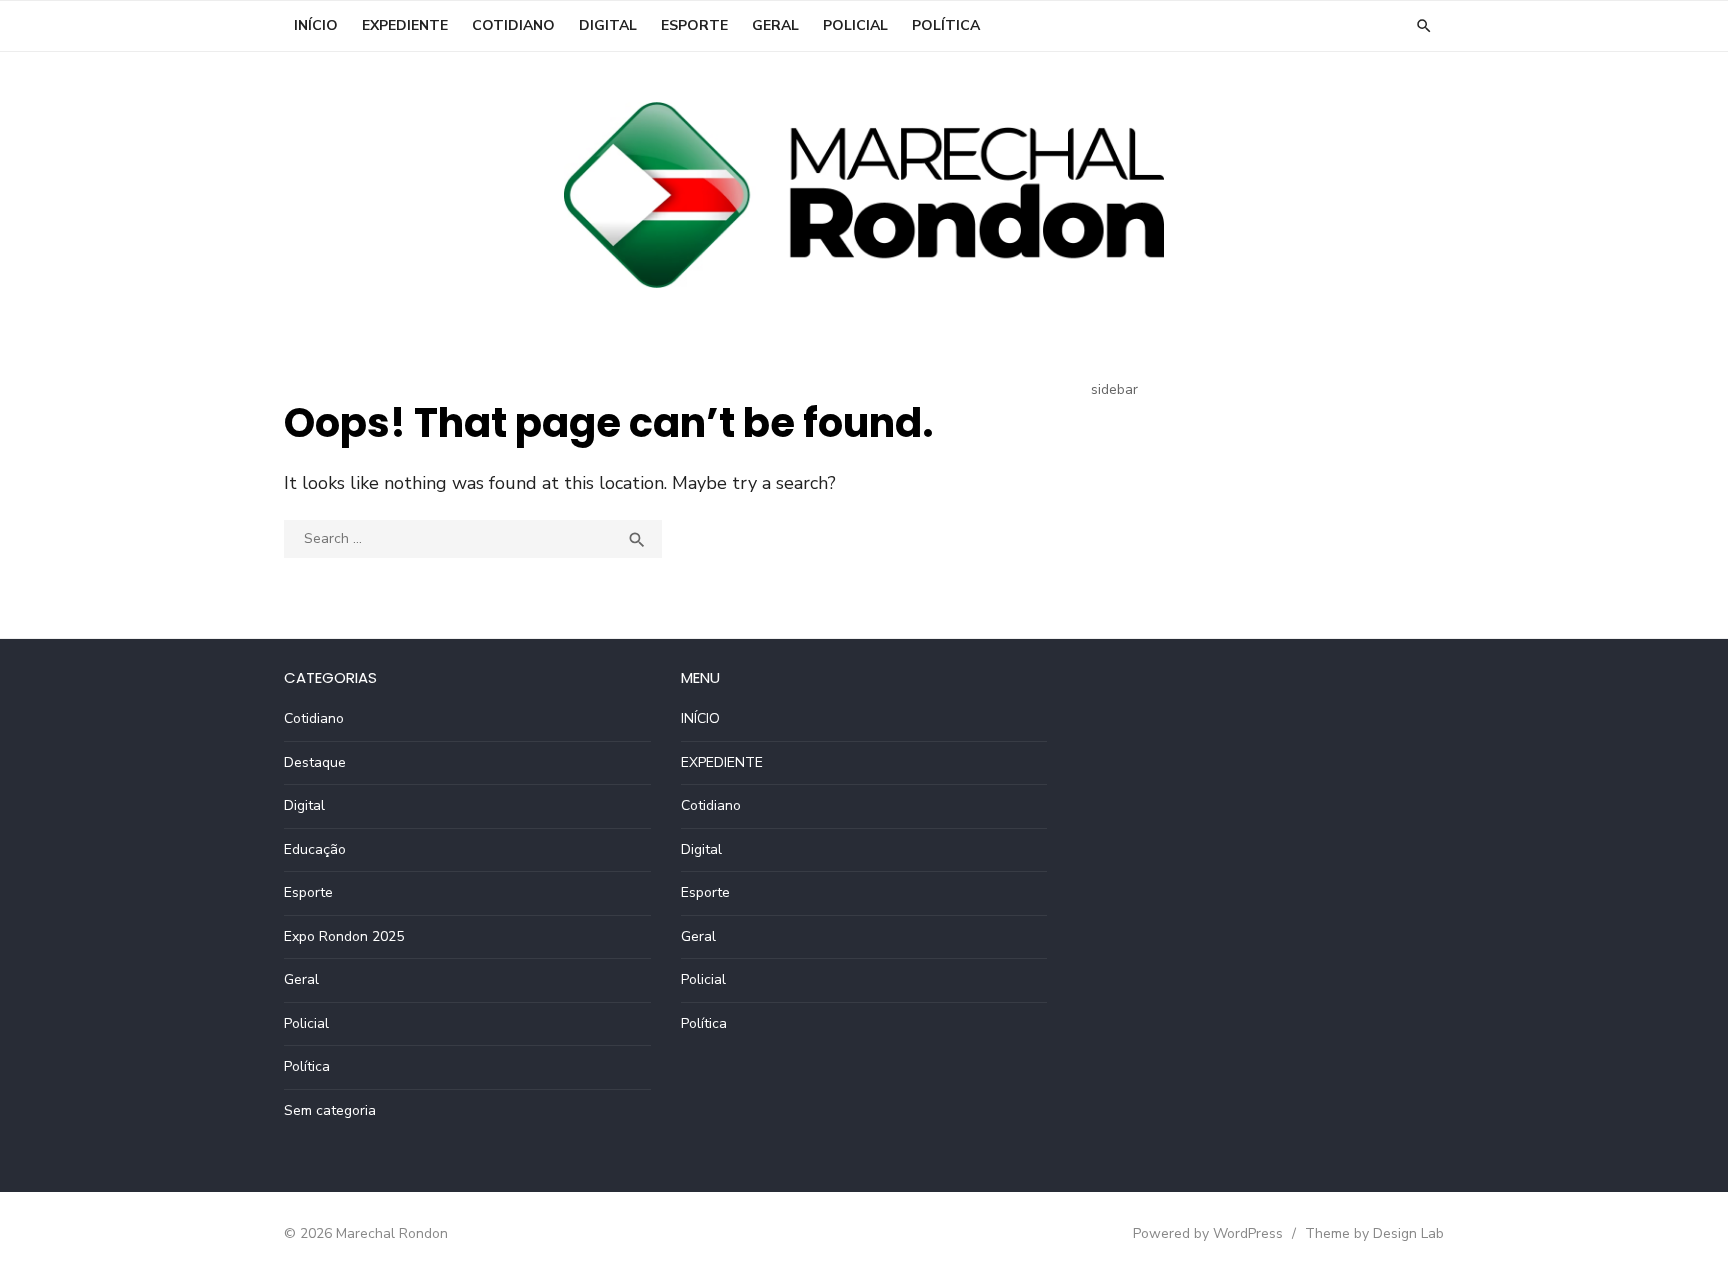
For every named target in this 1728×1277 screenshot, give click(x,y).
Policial (855, 25)
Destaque (315, 762)
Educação (315, 849)
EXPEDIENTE (405, 25)
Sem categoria (330, 1110)
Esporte (694, 25)
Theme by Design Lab (1374, 1233)
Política (946, 25)
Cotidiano (513, 25)
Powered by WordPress (1208, 1233)
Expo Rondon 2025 (344, 936)
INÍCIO (316, 25)
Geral (775, 25)
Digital (608, 25)
